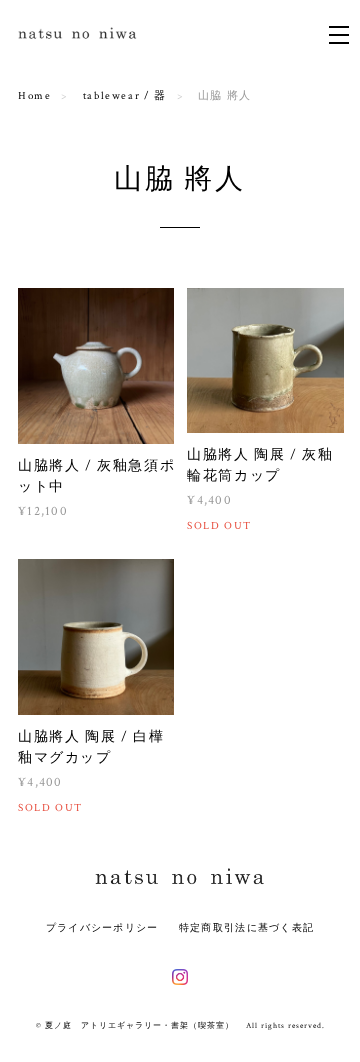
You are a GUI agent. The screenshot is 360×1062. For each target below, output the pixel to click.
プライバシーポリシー (102, 927)
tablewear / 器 (125, 96)
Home (34, 96)
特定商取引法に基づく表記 (246, 927)
